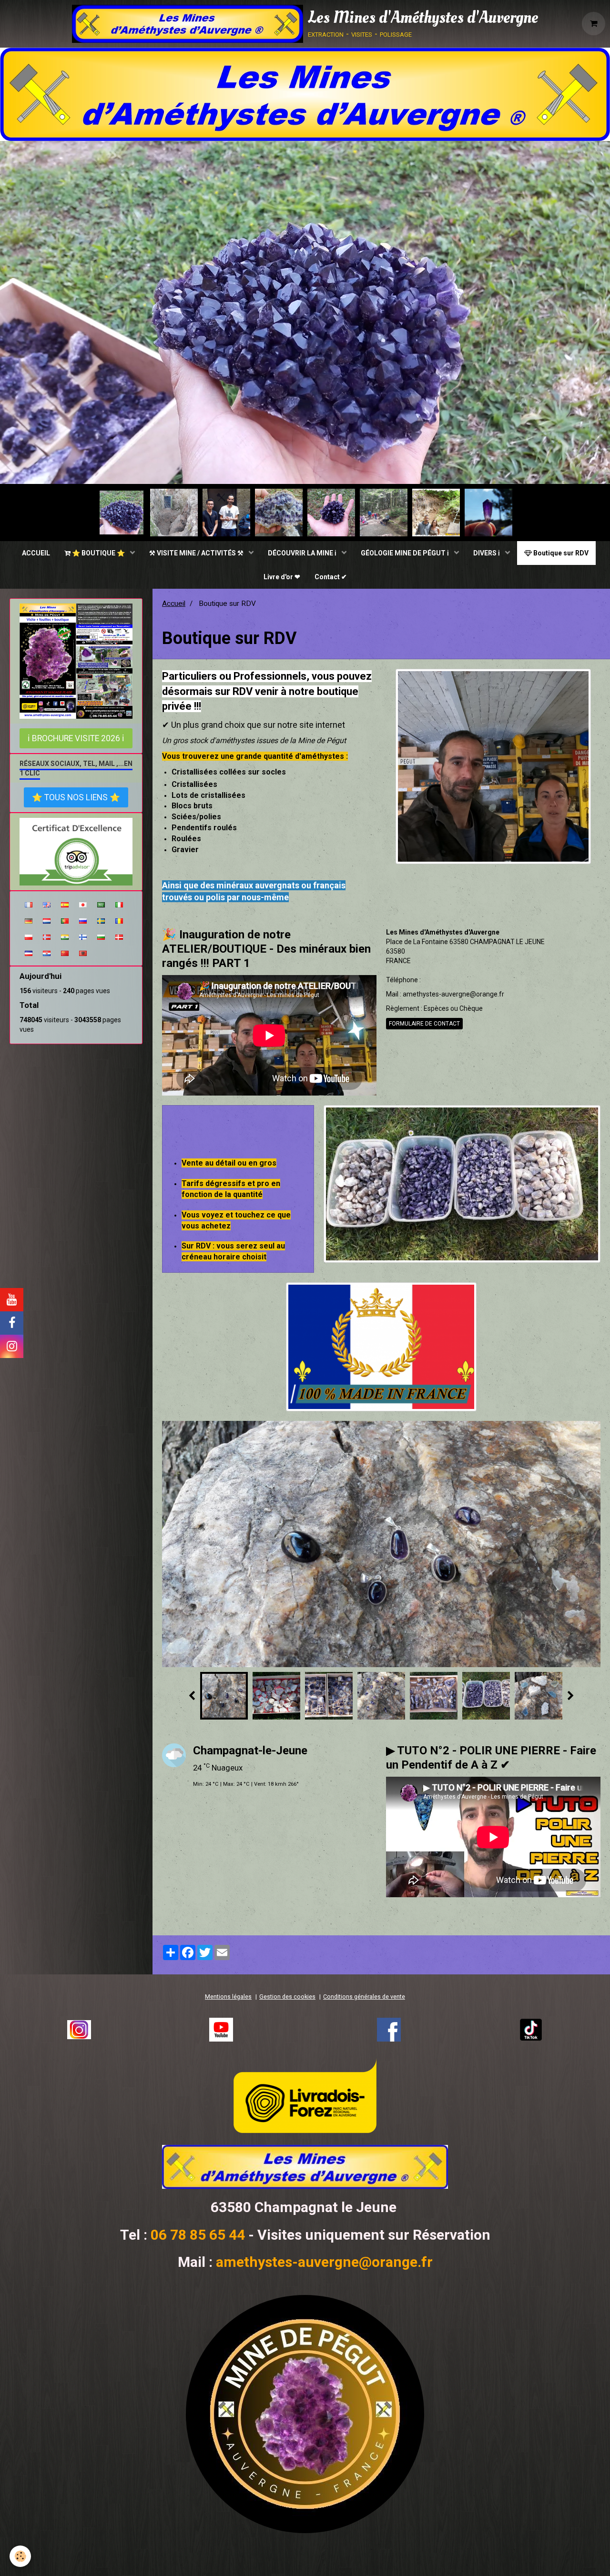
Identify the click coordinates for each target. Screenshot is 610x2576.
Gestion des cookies (287, 1997)
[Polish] (29, 936)
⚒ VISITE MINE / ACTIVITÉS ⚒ (197, 553)
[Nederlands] (47, 920)
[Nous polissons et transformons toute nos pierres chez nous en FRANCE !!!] (381, 1346)
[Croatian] (47, 953)
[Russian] (83, 920)
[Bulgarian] (101, 936)
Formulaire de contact (424, 1024)
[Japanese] (83, 904)
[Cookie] (20, 2556)
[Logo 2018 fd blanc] (305, 2167)
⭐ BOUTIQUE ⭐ (98, 553)
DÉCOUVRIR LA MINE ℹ (303, 553)
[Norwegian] (47, 936)
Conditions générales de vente (364, 1997)
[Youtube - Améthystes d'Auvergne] (221, 2030)
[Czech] (29, 953)
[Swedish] (101, 920)
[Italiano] (119, 904)
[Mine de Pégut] (305, 2414)
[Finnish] (83, 936)
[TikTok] (531, 2030)
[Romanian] (119, 920)
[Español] (65, 904)
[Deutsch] (29, 920)
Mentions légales (228, 1997)
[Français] (29, 904)
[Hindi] (65, 936)
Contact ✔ (331, 577)
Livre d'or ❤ (282, 577)
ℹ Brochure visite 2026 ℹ (76, 738)
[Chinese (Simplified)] (65, 953)
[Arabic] (101, 904)
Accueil (174, 604)
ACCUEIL (36, 553)
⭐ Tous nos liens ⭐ (76, 797)
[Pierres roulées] (462, 1184)
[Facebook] (389, 2030)
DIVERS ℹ (487, 553)
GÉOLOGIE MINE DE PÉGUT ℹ (406, 553)
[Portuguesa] (65, 920)
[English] (47, 904)
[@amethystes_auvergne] (79, 2030)
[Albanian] (83, 953)
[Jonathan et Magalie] (493, 766)
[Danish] (119, 936)
